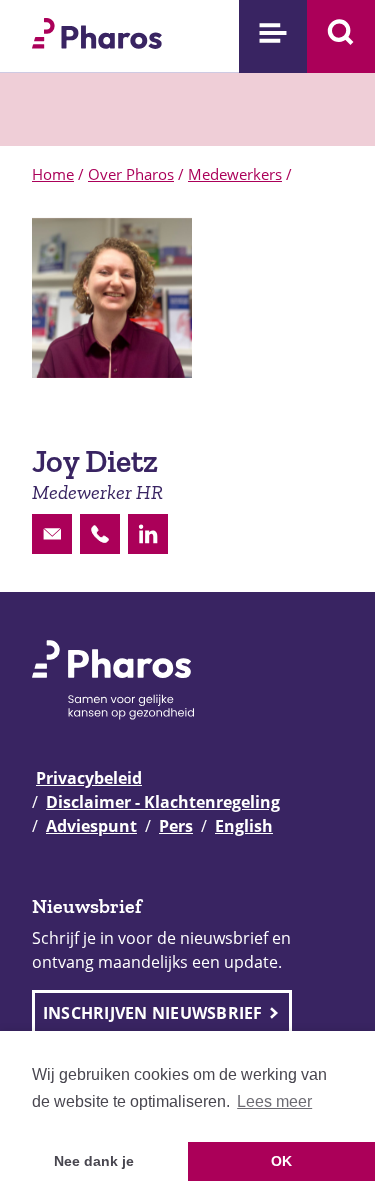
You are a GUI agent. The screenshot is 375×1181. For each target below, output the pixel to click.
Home (53, 174)
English (244, 826)
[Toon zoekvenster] (341, 36)
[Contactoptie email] (52, 534)
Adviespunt (91, 826)
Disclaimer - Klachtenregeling (163, 802)
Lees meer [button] (274, 1101)
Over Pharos (131, 174)
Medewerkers (235, 174)
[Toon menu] (273, 36)
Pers (176, 826)
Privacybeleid (89, 778)
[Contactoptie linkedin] (148, 534)
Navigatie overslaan (84, 22)
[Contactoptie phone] (100, 534)
